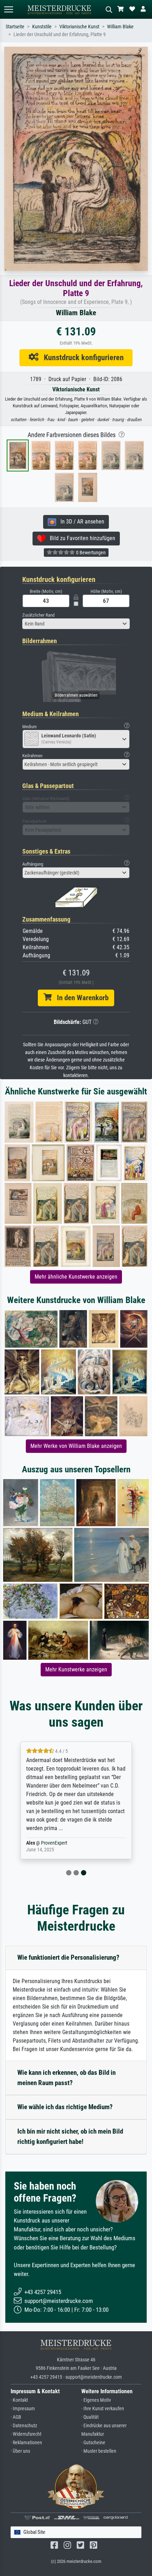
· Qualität (90, 2417)
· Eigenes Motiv (96, 2400)
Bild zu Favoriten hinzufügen (80, 538)
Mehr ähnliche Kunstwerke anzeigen (76, 1277)
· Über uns (20, 2451)
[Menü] (8, 9)
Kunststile (42, 27)
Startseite (15, 27)
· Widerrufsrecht (26, 2434)
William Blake (120, 27)
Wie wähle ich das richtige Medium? (65, 2107)
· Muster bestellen (99, 2451)
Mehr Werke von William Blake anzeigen (76, 1446)
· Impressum (23, 2409)
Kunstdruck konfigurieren (81, 357)
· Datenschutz (24, 2426)
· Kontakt (19, 2400)
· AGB (16, 2417)
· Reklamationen (26, 2443)
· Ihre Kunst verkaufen (103, 2409)
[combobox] (76, 624)
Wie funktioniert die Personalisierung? (68, 1957)
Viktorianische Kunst (79, 27)
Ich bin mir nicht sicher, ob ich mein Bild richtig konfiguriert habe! (70, 2136)
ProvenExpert (54, 1843)
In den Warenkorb (80, 998)
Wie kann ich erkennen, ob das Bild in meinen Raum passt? (66, 2078)
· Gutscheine (93, 2443)
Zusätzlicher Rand (38, 615)
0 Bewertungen (90, 553)
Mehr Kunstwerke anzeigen (76, 1669)
